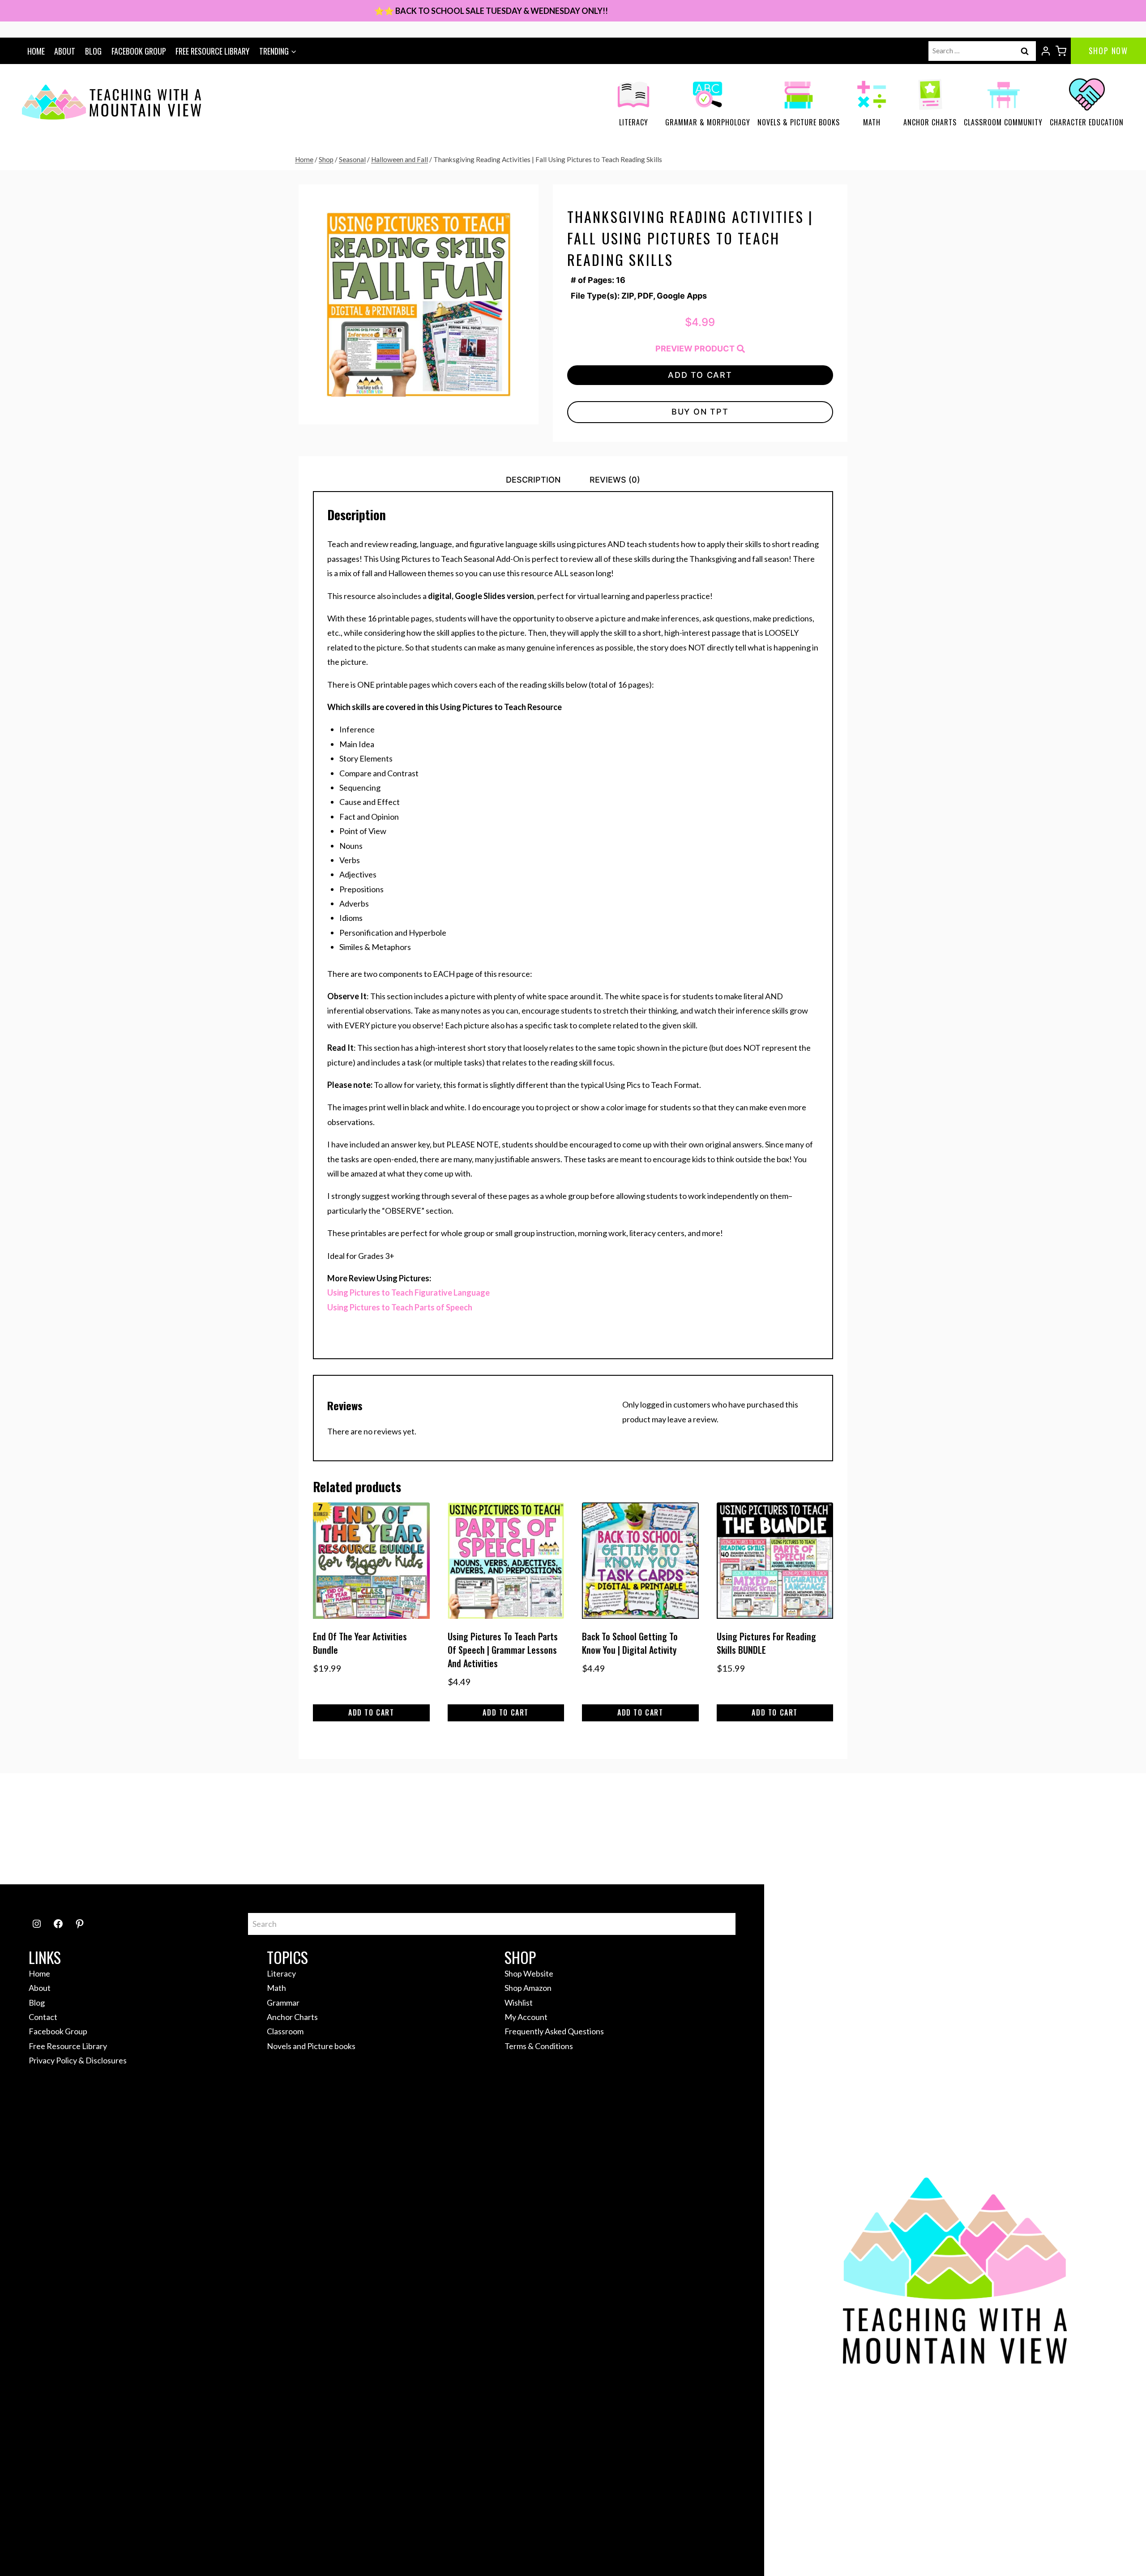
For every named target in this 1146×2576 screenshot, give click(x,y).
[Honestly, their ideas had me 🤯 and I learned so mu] (222, 1829)
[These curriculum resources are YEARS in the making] (784, 1829)
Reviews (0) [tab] (615, 480)
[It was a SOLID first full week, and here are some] (81, 1829)
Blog (93, 51)
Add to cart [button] (371, 1712)
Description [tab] (533, 480)
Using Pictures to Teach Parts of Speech (400, 1307)
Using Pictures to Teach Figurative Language (408, 1292)
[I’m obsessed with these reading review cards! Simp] (924, 1829)
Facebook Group (139, 51)
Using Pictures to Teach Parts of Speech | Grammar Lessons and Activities (503, 1650)
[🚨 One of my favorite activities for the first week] (503, 1829)
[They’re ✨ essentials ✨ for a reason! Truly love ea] (643, 1829)
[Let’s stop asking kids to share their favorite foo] (362, 1829)
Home (36, 51)
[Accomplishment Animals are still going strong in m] (1065, 1829)
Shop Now (1108, 51)
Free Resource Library (212, 51)
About (65, 51)
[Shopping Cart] (1061, 51)
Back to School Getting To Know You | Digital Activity (630, 1643)
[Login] (1046, 51)
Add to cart (700, 375)
